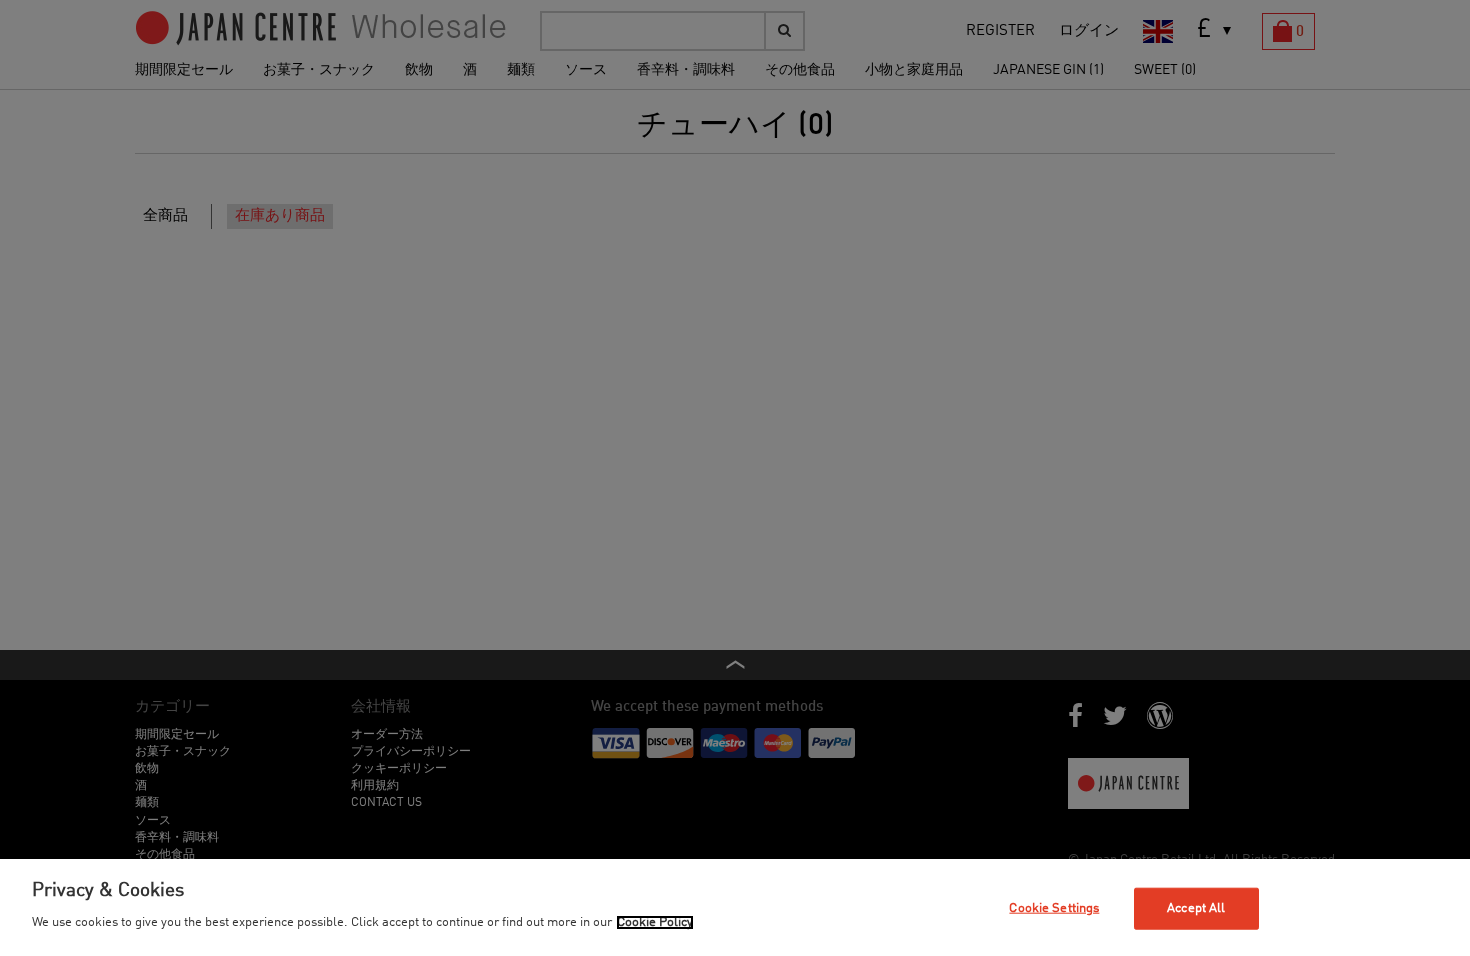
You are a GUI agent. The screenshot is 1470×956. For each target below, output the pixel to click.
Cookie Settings (1054, 908)
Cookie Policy (655, 922)
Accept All (1196, 908)
